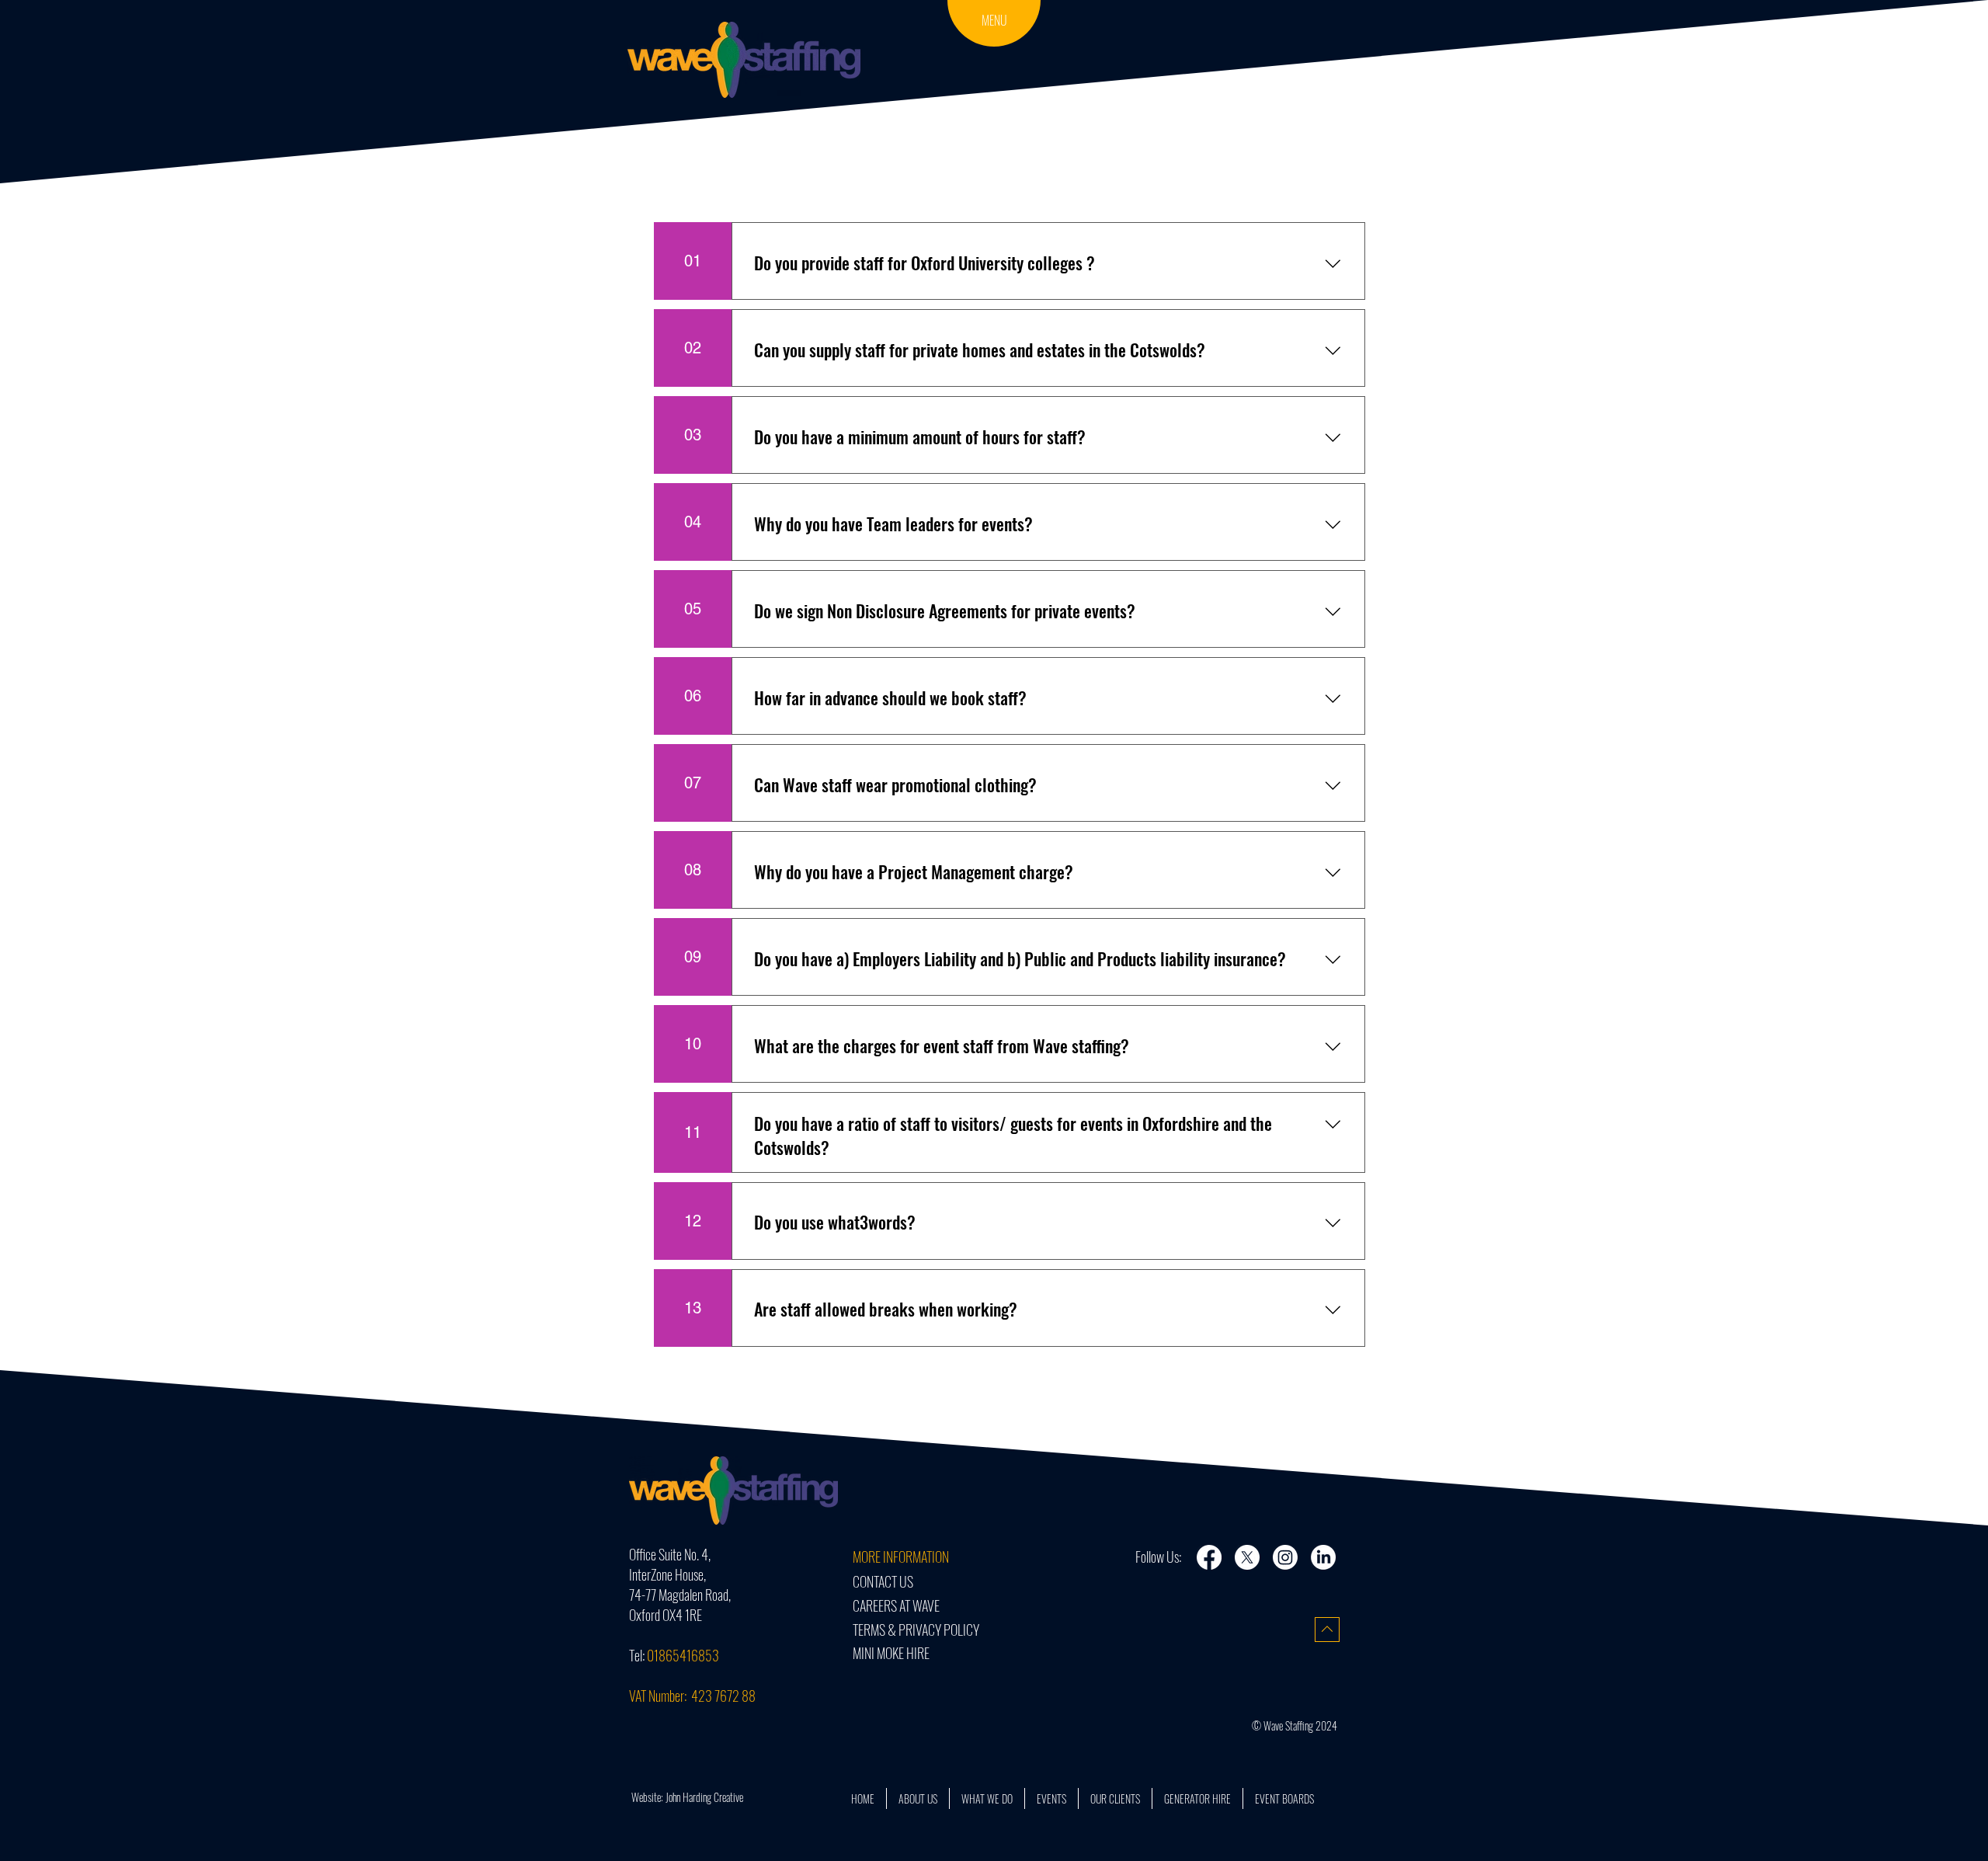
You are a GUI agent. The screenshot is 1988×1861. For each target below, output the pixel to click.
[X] (1247, 1557)
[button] (994, 21)
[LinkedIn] (1323, 1557)
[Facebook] (1209, 1557)
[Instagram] (1285, 1557)
